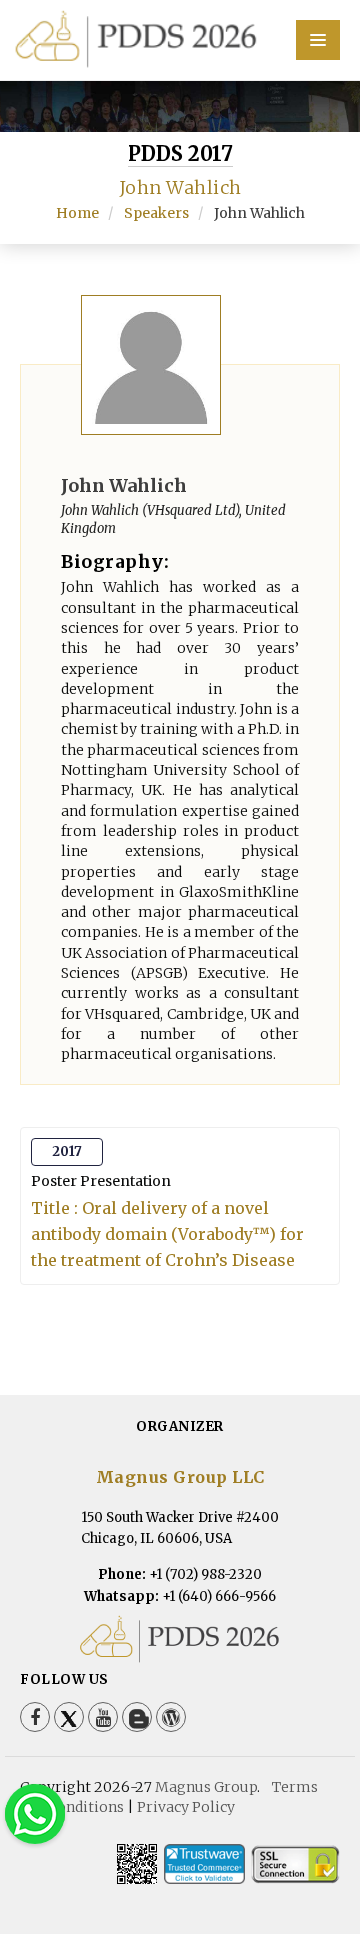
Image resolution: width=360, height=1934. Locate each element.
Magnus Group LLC (180, 1477)
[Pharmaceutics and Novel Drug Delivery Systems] (180, 37)
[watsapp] (35, 1813)
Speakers (156, 213)
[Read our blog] (137, 1717)
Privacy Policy (186, 1807)
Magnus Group (206, 1787)
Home (77, 213)
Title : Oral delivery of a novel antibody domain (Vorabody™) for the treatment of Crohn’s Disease (167, 1234)
